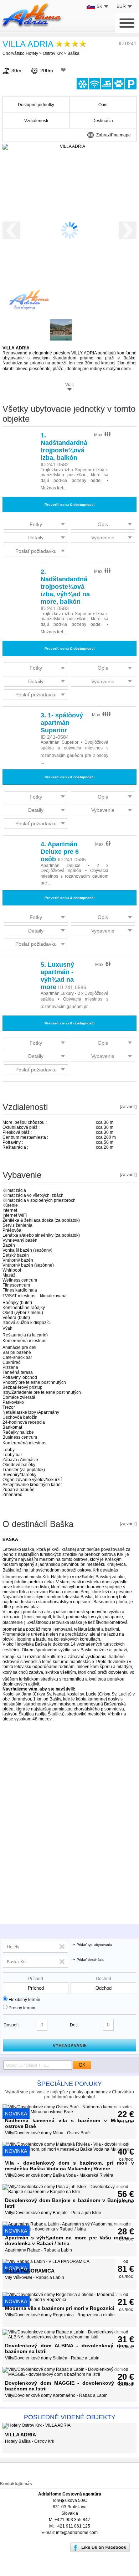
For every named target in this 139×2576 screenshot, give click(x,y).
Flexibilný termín (24, 2000)
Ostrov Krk (53, 53)
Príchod (36, 1979)
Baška (73, 53)
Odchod (104, 1979)
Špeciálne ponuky (69, 2084)
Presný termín (22, 2008)
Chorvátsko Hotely (20, 53)
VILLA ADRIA (28, 44)
